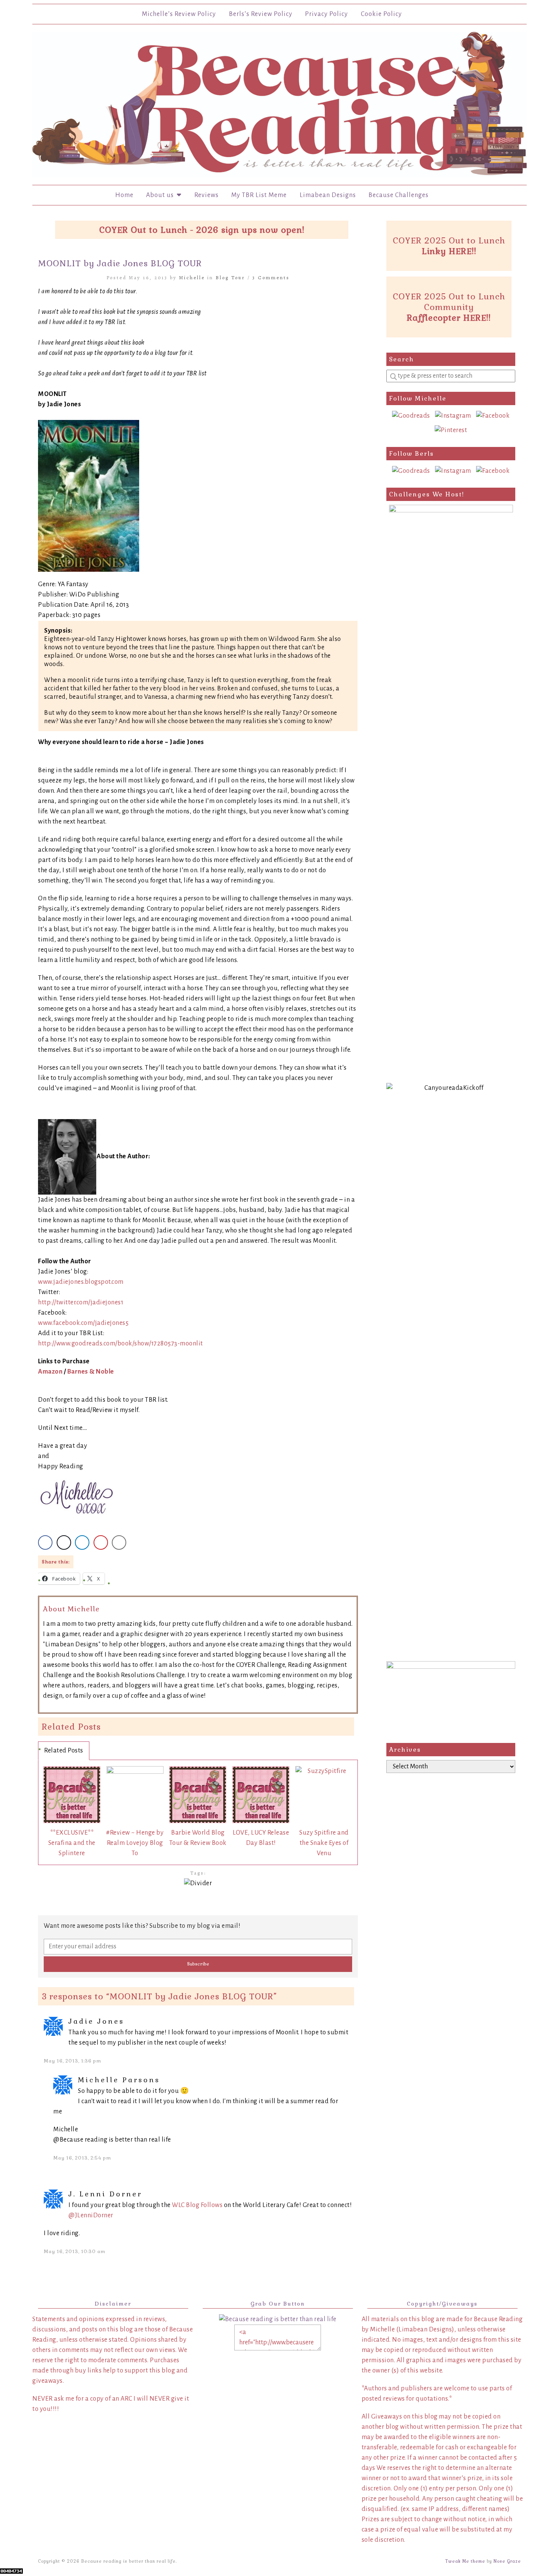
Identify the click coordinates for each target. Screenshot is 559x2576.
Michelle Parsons (119, 2080)
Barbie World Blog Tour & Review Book (198, 1838)
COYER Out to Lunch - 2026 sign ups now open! (202, 230)
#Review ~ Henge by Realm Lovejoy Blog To (135, 1843)
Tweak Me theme (465, 2561)
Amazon (50, 1372)
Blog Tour (230, 277)
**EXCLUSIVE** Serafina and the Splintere (72, 1843)
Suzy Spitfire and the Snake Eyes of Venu (324, 1843)
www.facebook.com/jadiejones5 (83, 1323)
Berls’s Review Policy (261, 14)
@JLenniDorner (91, 2215)
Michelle (192, 277)
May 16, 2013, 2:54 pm (82, 2158)
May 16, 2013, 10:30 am (75, 2252)
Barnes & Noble (91, 1372)
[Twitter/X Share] (64, 1542)
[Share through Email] (119, 1542)
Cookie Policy (381, 14)
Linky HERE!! (449, 251)
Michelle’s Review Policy (179, 14)
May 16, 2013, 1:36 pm (72, 2061)
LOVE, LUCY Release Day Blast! (261, 1838)
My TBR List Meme (259, 195)
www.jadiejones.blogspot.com (81, 1282)
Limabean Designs (328, 195)
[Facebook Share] (45, 1542)
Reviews (206, 195)
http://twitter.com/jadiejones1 (81, 1302)
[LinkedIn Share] (82, 1542)
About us (161, 195)
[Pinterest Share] (101, 1542)
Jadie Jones (96, 2021)
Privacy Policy (326, 14)
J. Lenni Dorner (105, 2194)
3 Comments (271, 277)
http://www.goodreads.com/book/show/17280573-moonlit (121, 1344)
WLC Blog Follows (197, 2205)
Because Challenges (399, 195)
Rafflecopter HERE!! (449, 318)
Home (124, 195)
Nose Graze (507, 2561)
